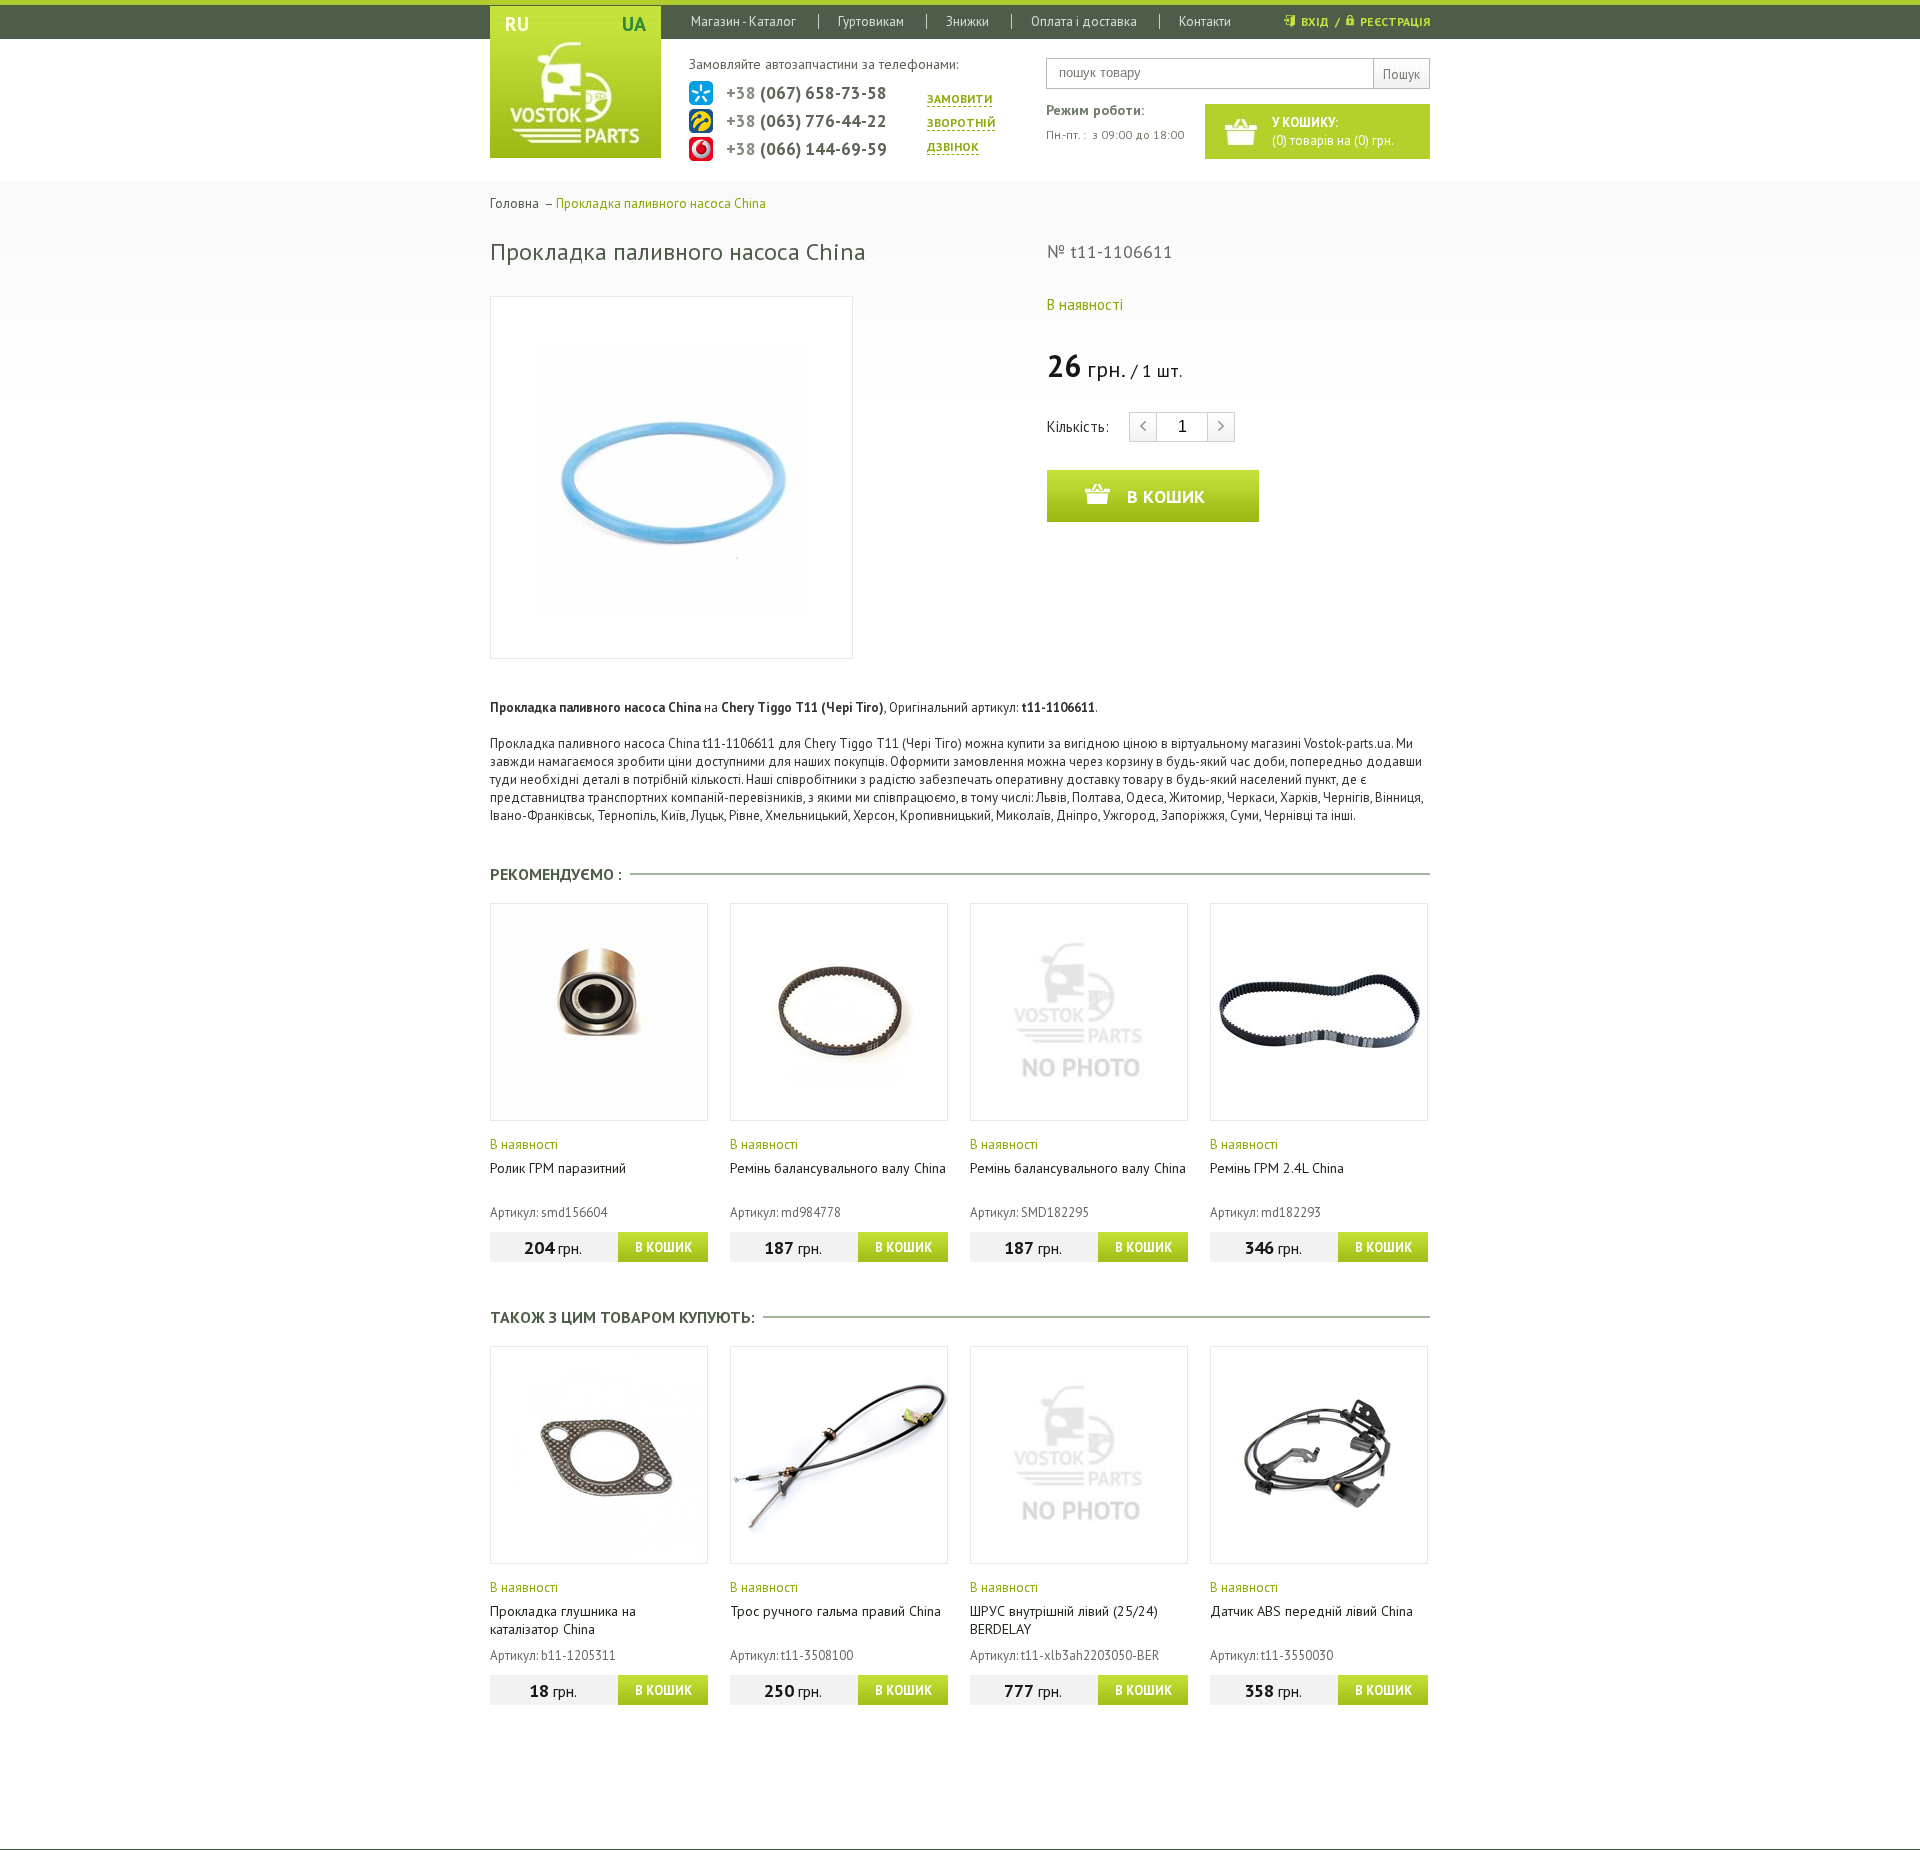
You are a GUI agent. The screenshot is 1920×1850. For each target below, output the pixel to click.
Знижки (967, 21)
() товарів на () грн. (1333, 131)
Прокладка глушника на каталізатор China (563, 1620)
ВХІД (1315, 21)
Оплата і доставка (1084, 21)
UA (634, 24)
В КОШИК (663, 1247)
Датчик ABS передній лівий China (1311, 1611)
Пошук (1401, 74)
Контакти (1205, 21)
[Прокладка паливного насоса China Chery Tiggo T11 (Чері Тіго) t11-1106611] (671, 477)
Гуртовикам (871, 21)
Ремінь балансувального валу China (838, 1168)
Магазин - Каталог (743, 21)
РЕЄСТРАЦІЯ (1395, 21)
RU (517, 24)
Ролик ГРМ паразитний (558, 1168)
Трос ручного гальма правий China (835, 1611)
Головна (514, 203)
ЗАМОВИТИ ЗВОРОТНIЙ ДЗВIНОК (961, 122)
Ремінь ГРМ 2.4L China (1277, 1168)
